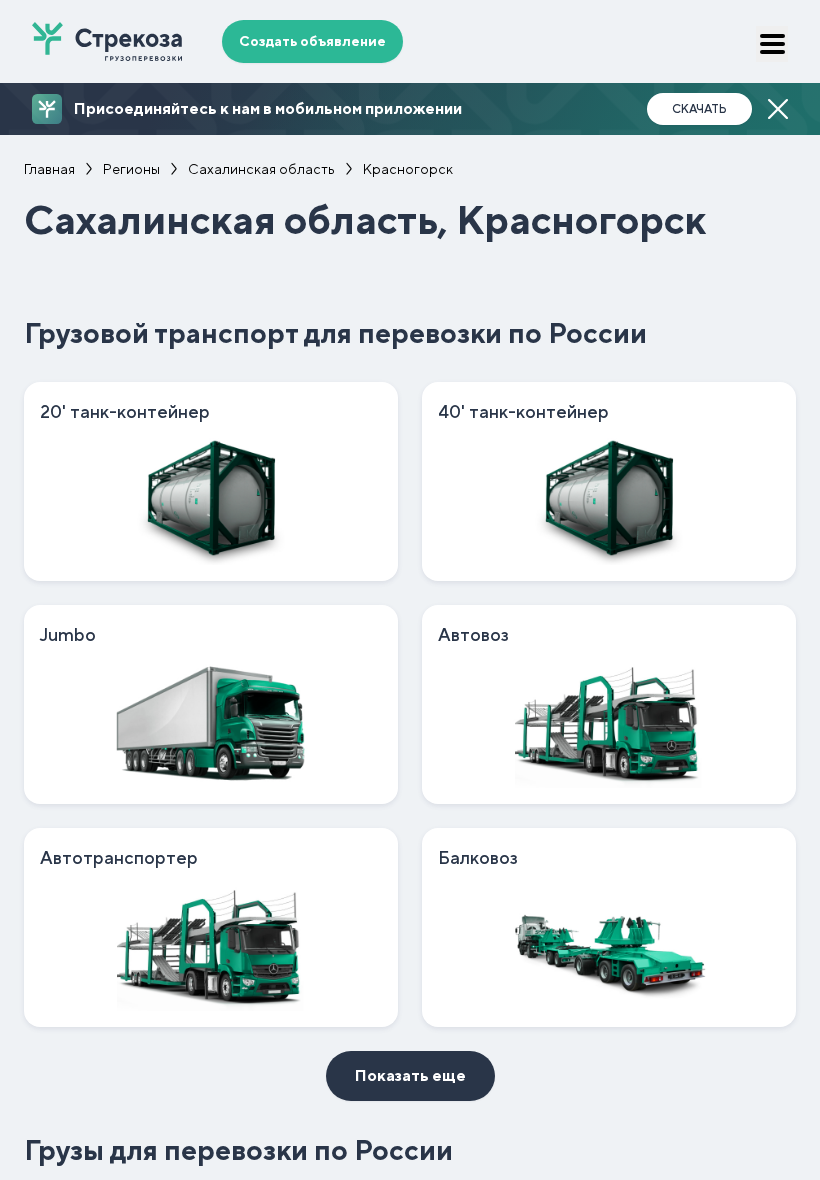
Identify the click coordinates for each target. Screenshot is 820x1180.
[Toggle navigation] (772, 44)
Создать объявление (312, 41)
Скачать (699, 109)
